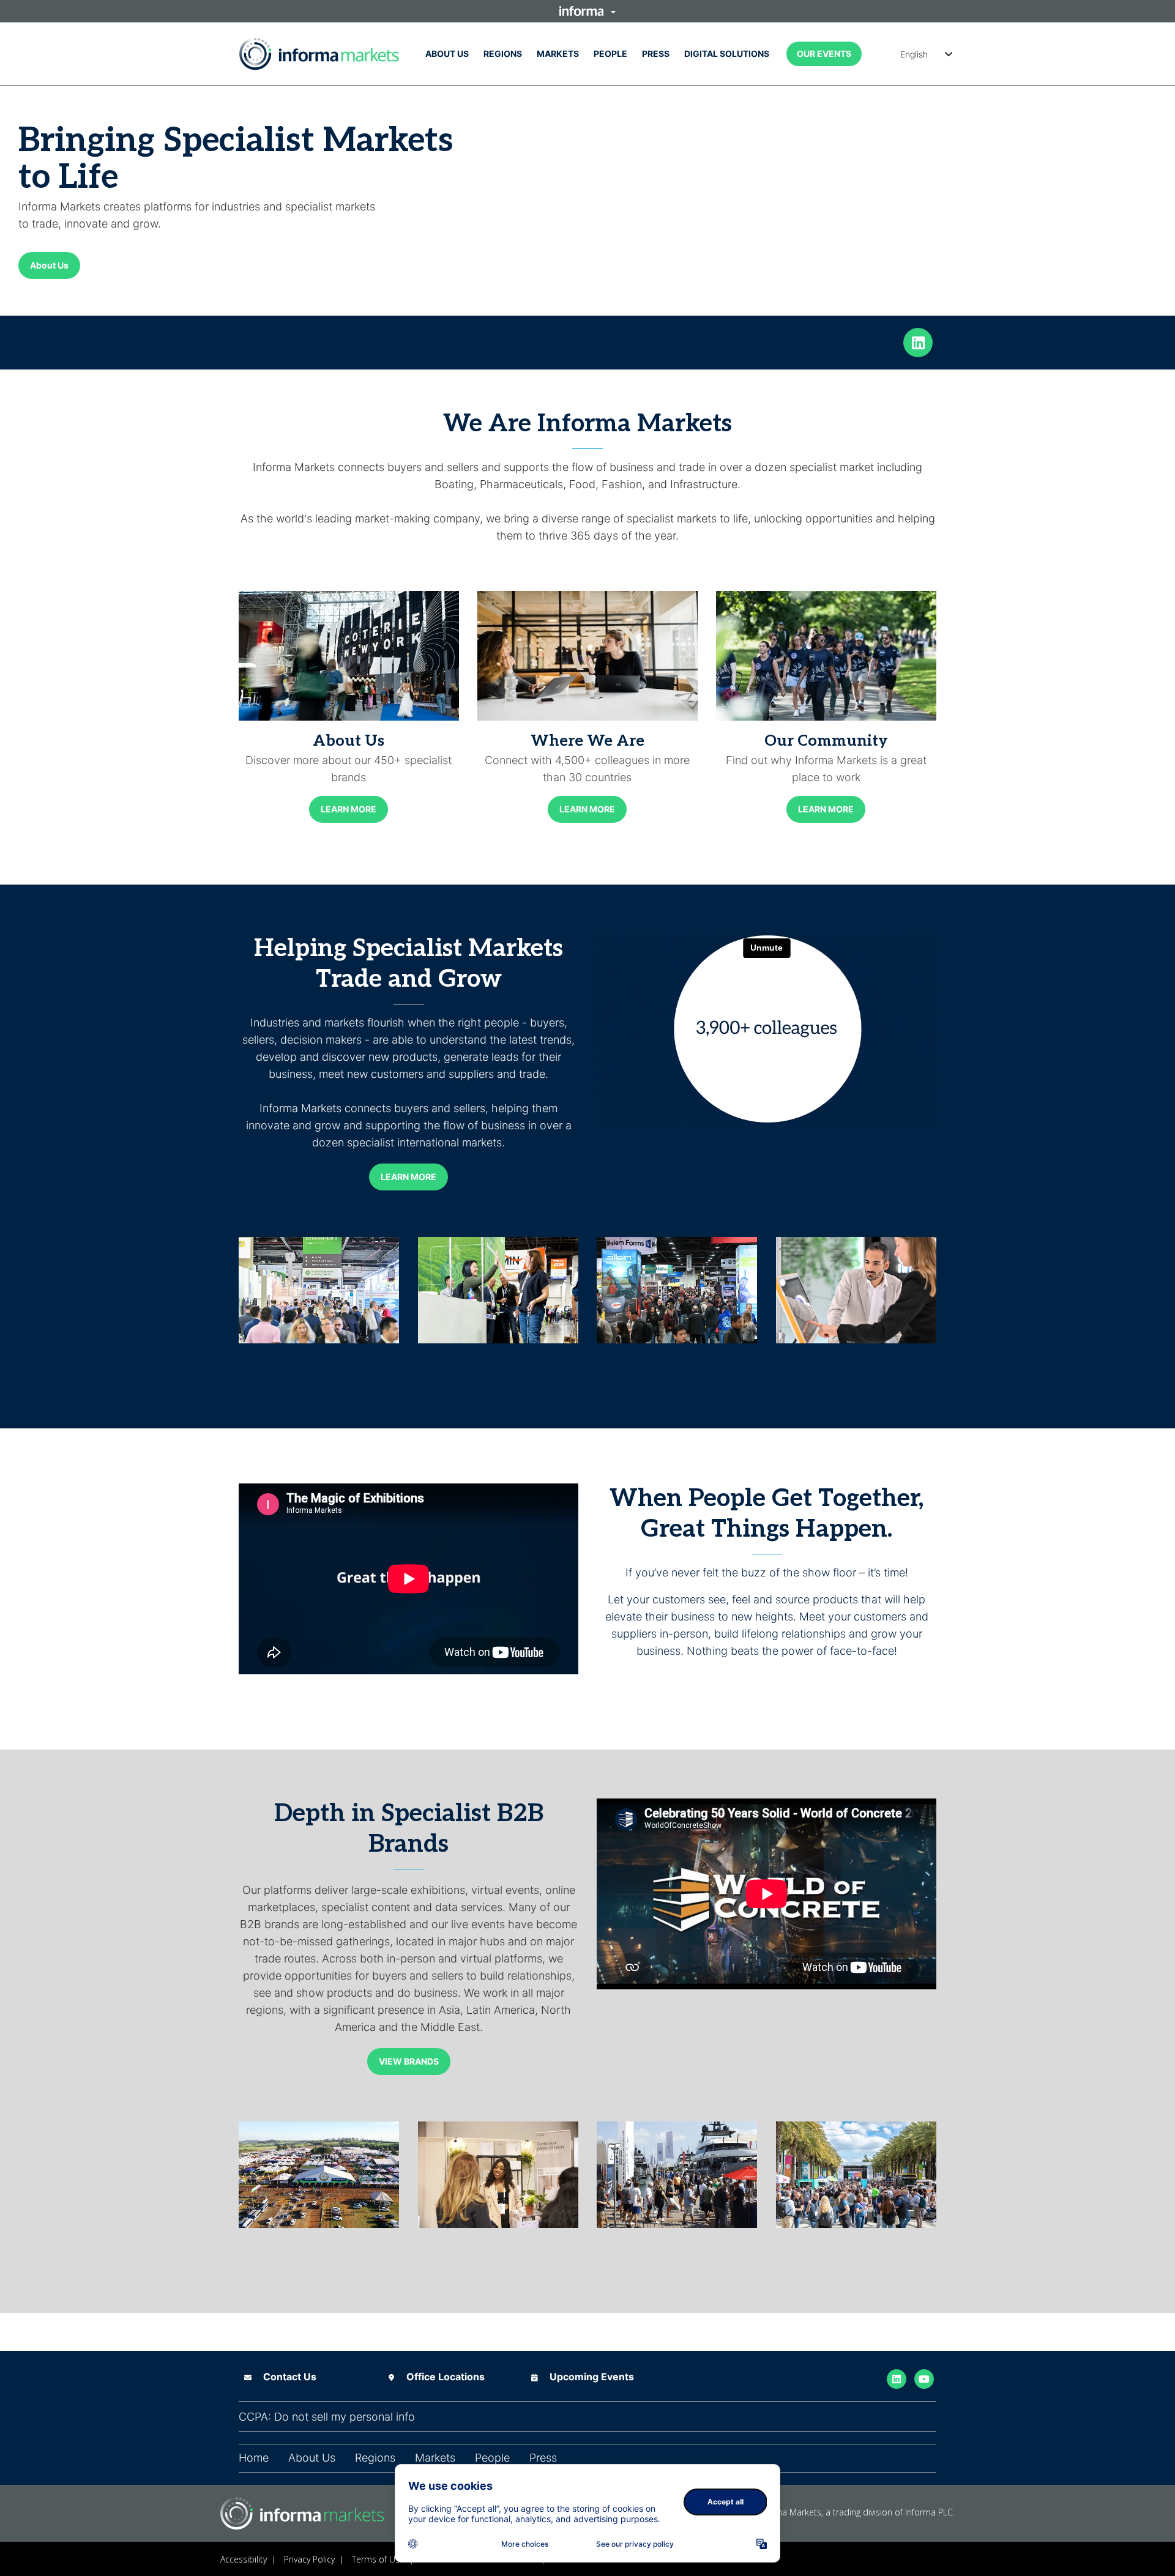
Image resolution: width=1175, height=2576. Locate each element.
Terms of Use (378, 2559)
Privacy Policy (309, 2559)
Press (656, 54)
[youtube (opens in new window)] (924, 2378)
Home (254, 2458)
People (610, 54)
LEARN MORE (349, 809)
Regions (503, 54)
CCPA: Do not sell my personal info (327, 2417)
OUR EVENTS (824, 54)
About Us (447, 54)
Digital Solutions (727, 54)
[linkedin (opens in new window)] (918, 341)
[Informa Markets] (319, 54)
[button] (587, 11)
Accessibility (244, 2559)
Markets (558, 54)
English (914, 54)
